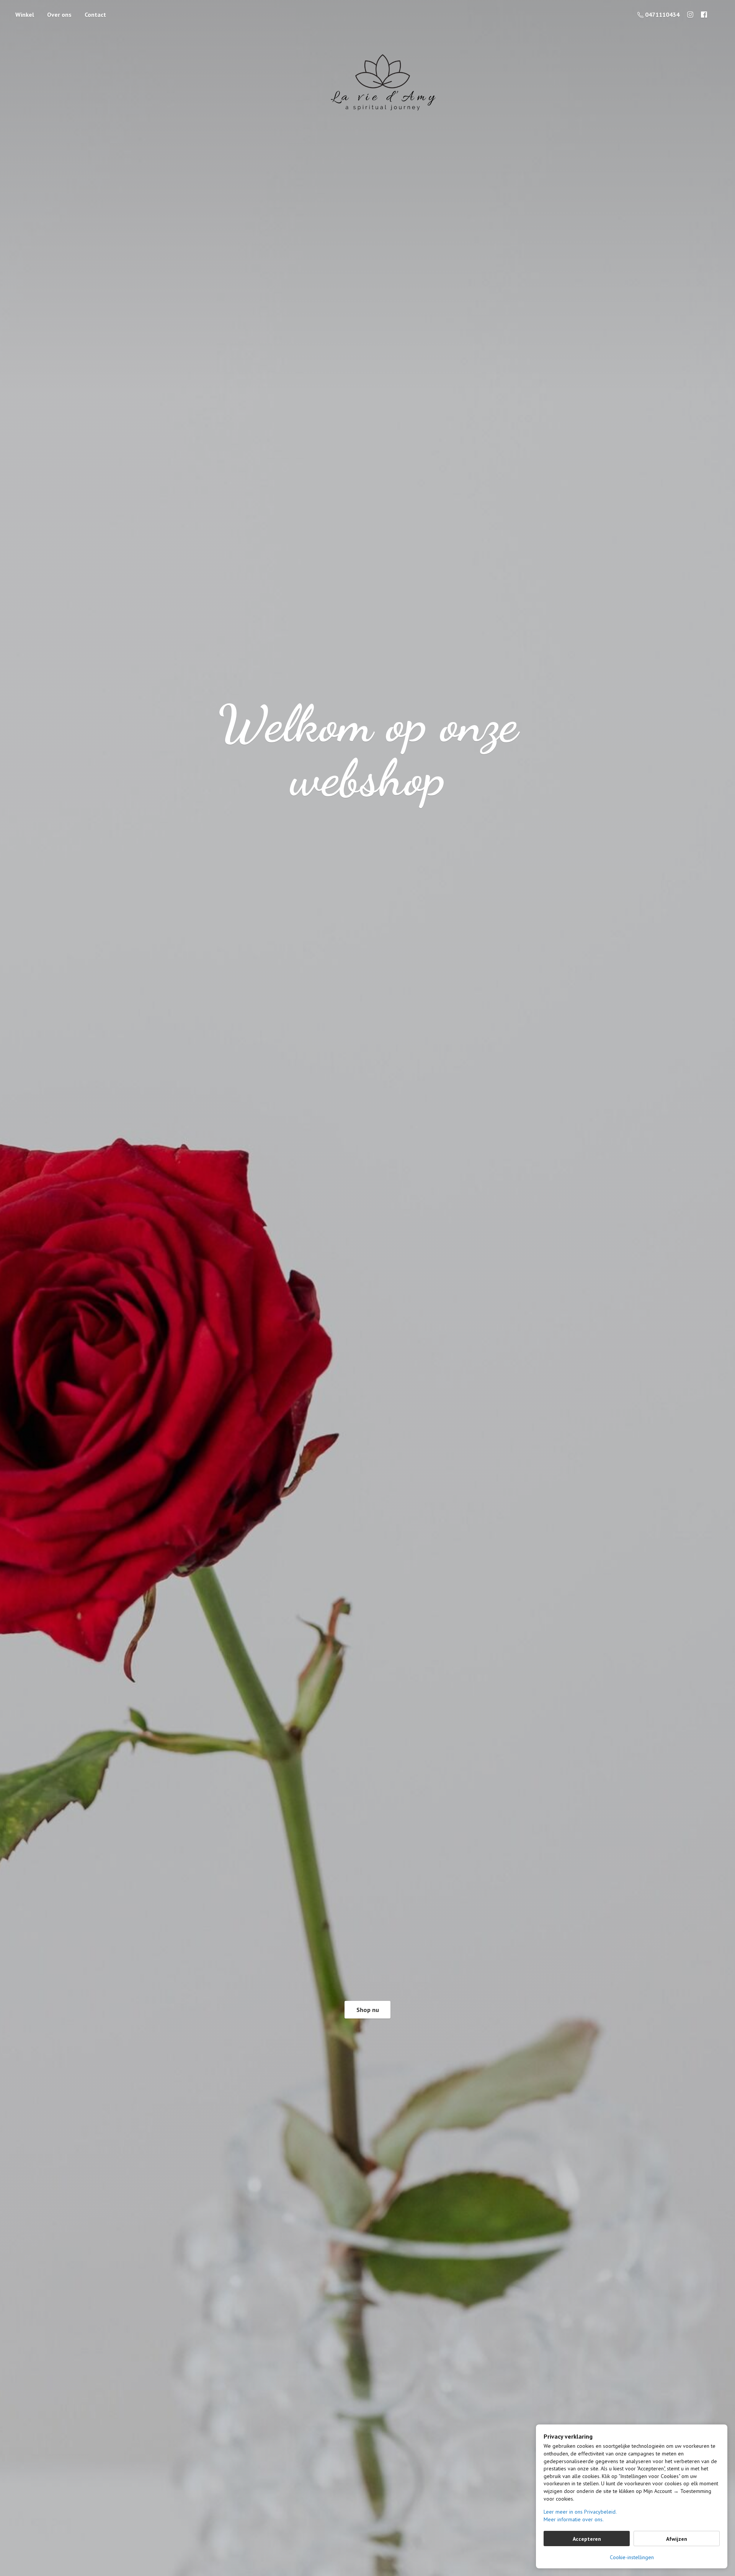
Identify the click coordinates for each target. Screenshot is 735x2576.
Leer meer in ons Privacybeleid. (580, 2512)
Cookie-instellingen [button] (632, 2557)
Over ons (59, 15)
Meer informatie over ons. (574, 2519)
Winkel (25, 15)
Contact (95, 15)
